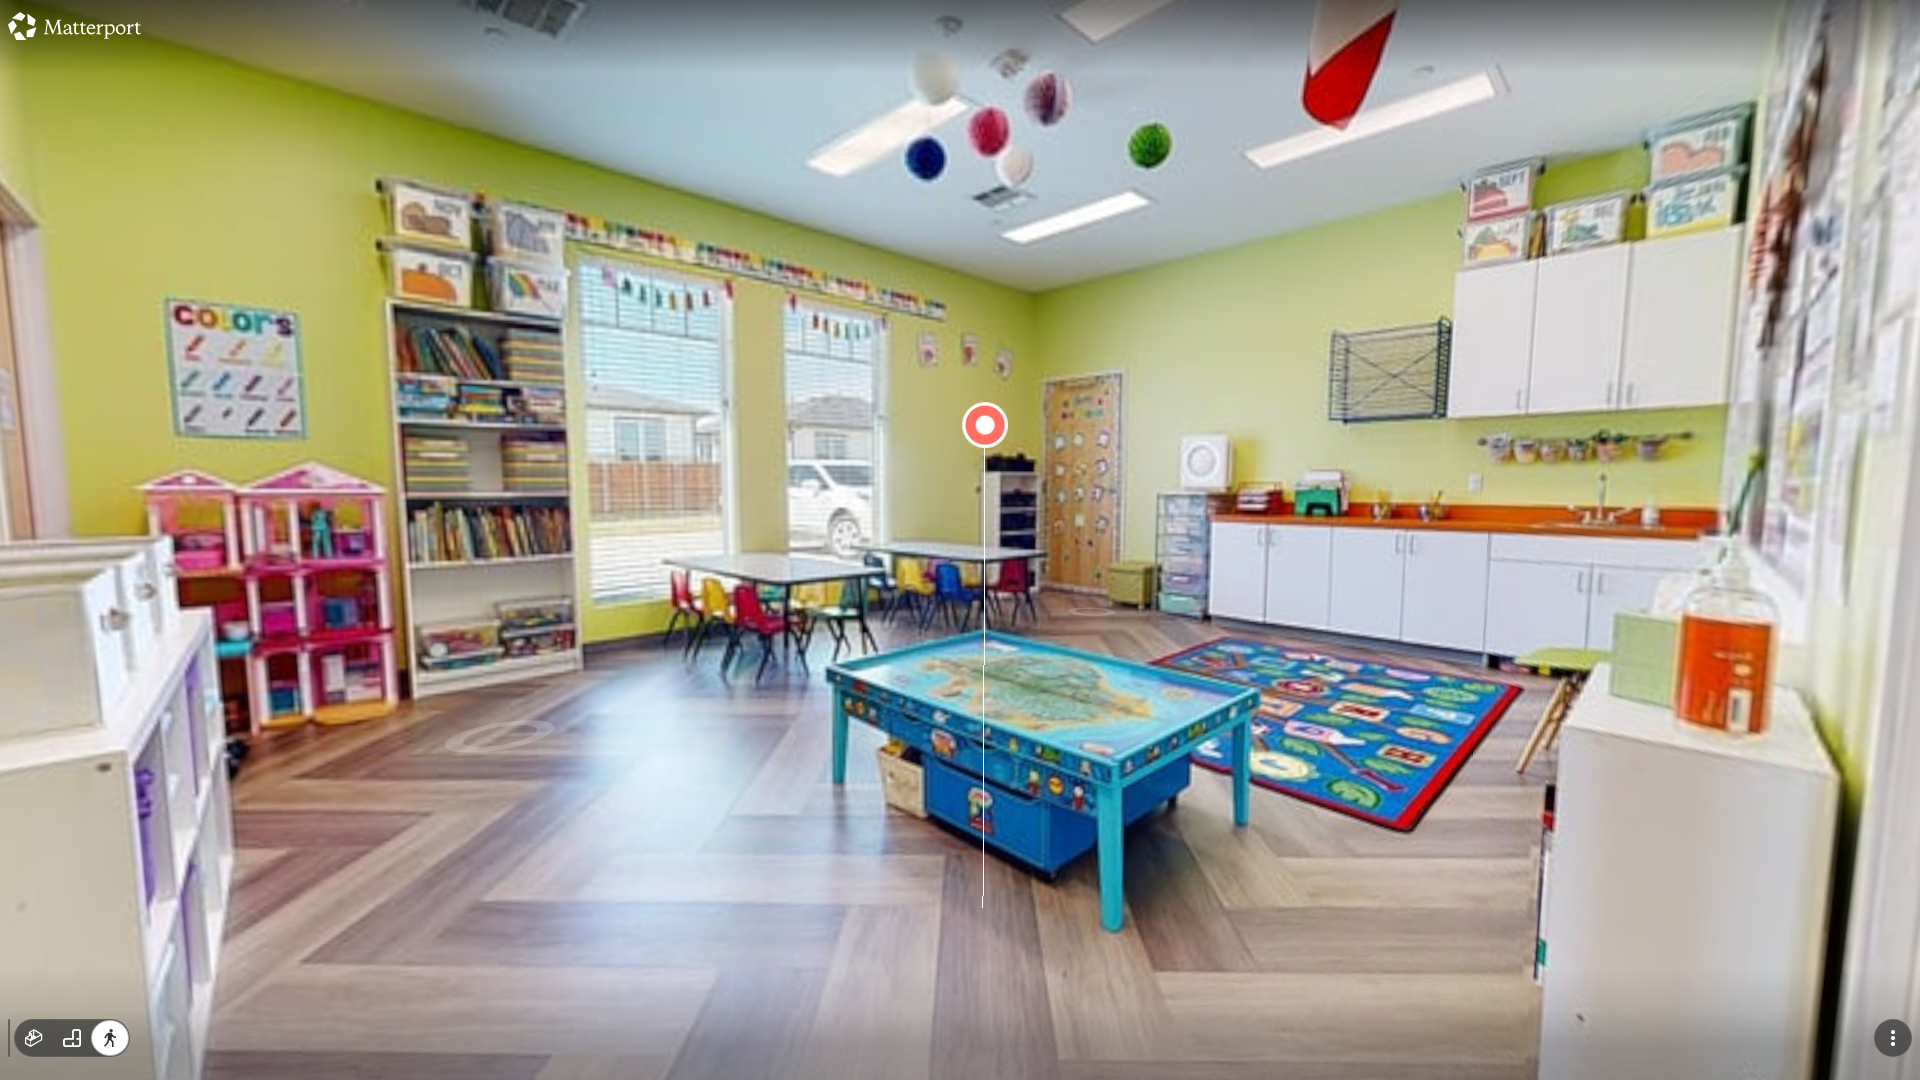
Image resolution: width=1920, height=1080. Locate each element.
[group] (72, 1038)
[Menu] (1893, 1038)
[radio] (34, 1038)
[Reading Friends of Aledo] (960, 540)
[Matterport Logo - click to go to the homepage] (74, 26)
